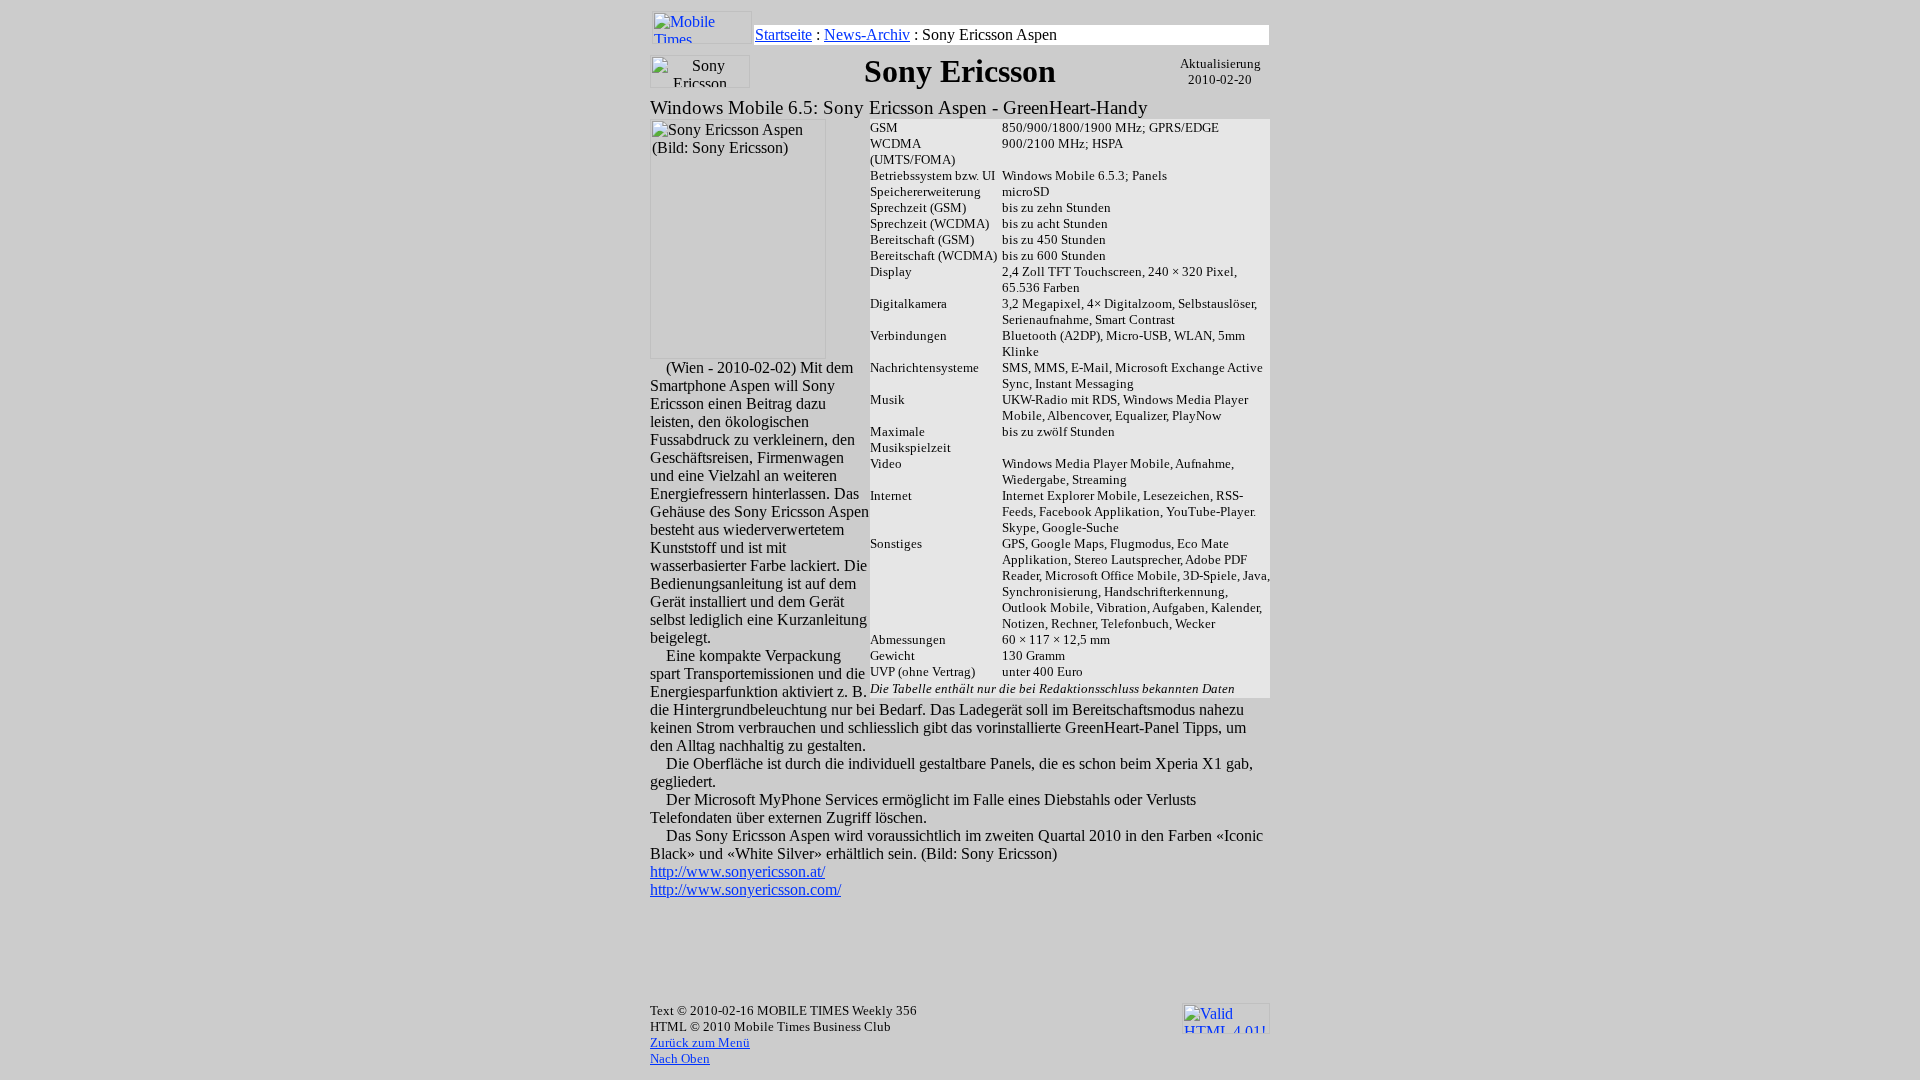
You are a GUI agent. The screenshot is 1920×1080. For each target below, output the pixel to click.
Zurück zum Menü (700, 1042)
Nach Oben (680, 1058)
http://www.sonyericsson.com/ (745, 889)
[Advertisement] (960, 930)
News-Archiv (867, 34)
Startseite (783, 34)
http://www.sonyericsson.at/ (737, 871)
